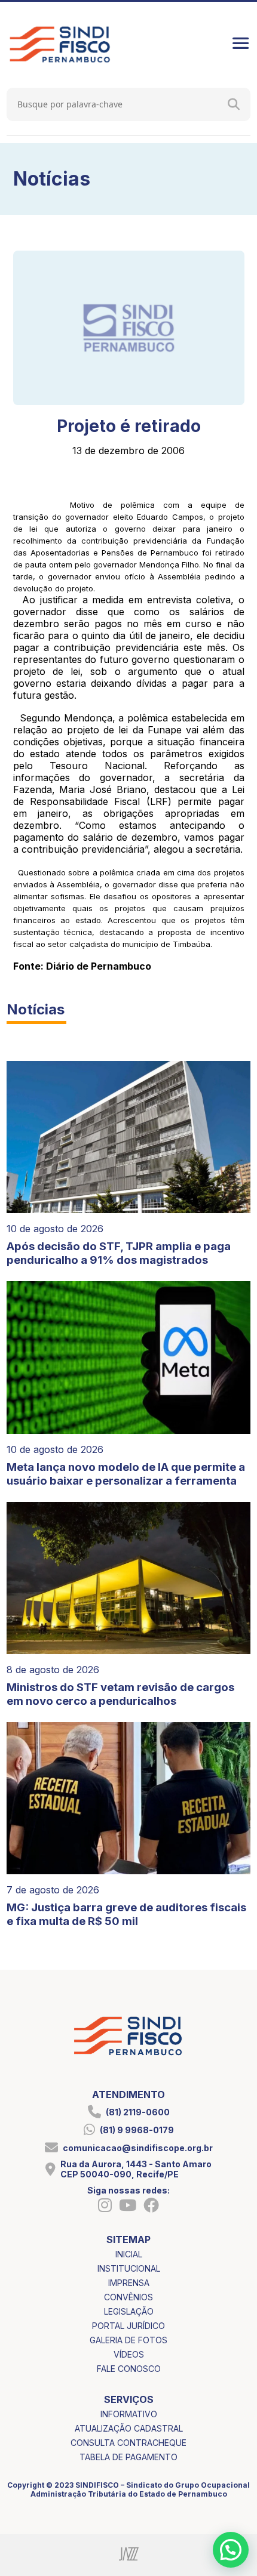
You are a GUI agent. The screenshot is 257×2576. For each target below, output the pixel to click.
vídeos (129, 2354)
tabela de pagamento (128, 2457)
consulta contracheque (128, 2443)
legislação (129, 2311)
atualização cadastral (129, 2428)
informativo (129, 2414)
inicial (129, 2254)
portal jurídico (128, 2326)
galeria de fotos (128, 2340)
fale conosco (129, 2369)
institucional (129, 2268)
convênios (128, 2297)
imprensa (129, 2283)
